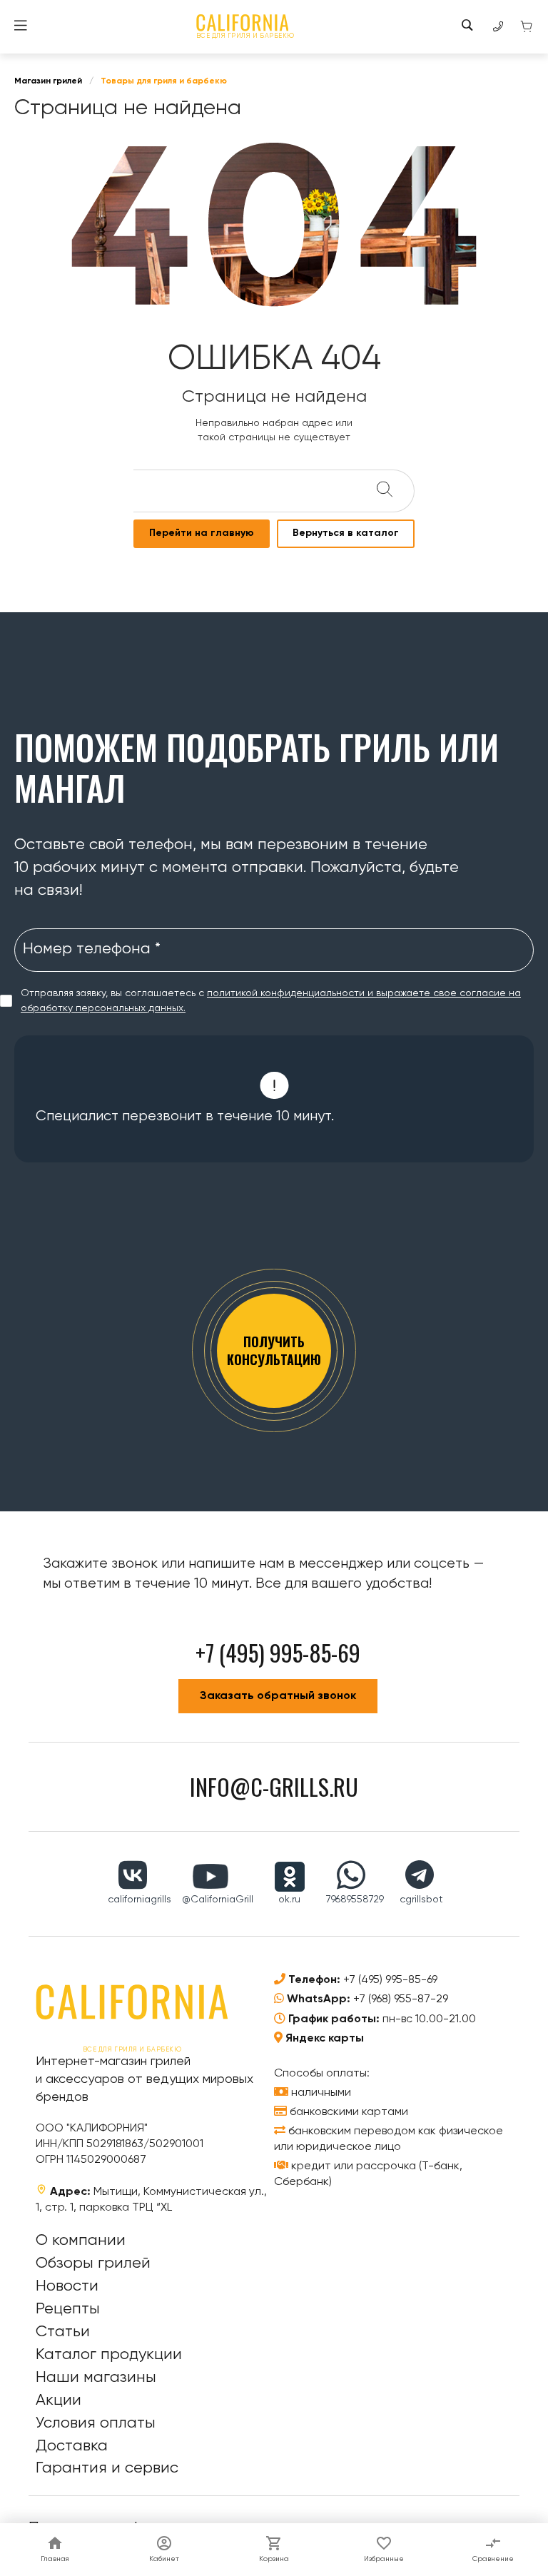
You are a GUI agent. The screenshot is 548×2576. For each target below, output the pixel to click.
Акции (59, 2400)
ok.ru (289, 1900)
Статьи (63, 2332)
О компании (81, 2241)
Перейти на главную (202, 533)
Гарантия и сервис (107, 2468)
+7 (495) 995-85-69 (390, 1980)
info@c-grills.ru (274, 1786)
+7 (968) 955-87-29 (401, 1999)
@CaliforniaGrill (218, 1900)
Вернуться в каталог (346, 533)
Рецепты (68, 2309)
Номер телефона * (92, 949)
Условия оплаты (96, 2423)
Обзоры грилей (93, 2263)
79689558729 (355, 1900)
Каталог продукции (109, 2355)
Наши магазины (96, 2378)
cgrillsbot (421, 1900)
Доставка (72, 2446)
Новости (67, 2286)
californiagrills (139, 1900)
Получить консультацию (274, 1350)
